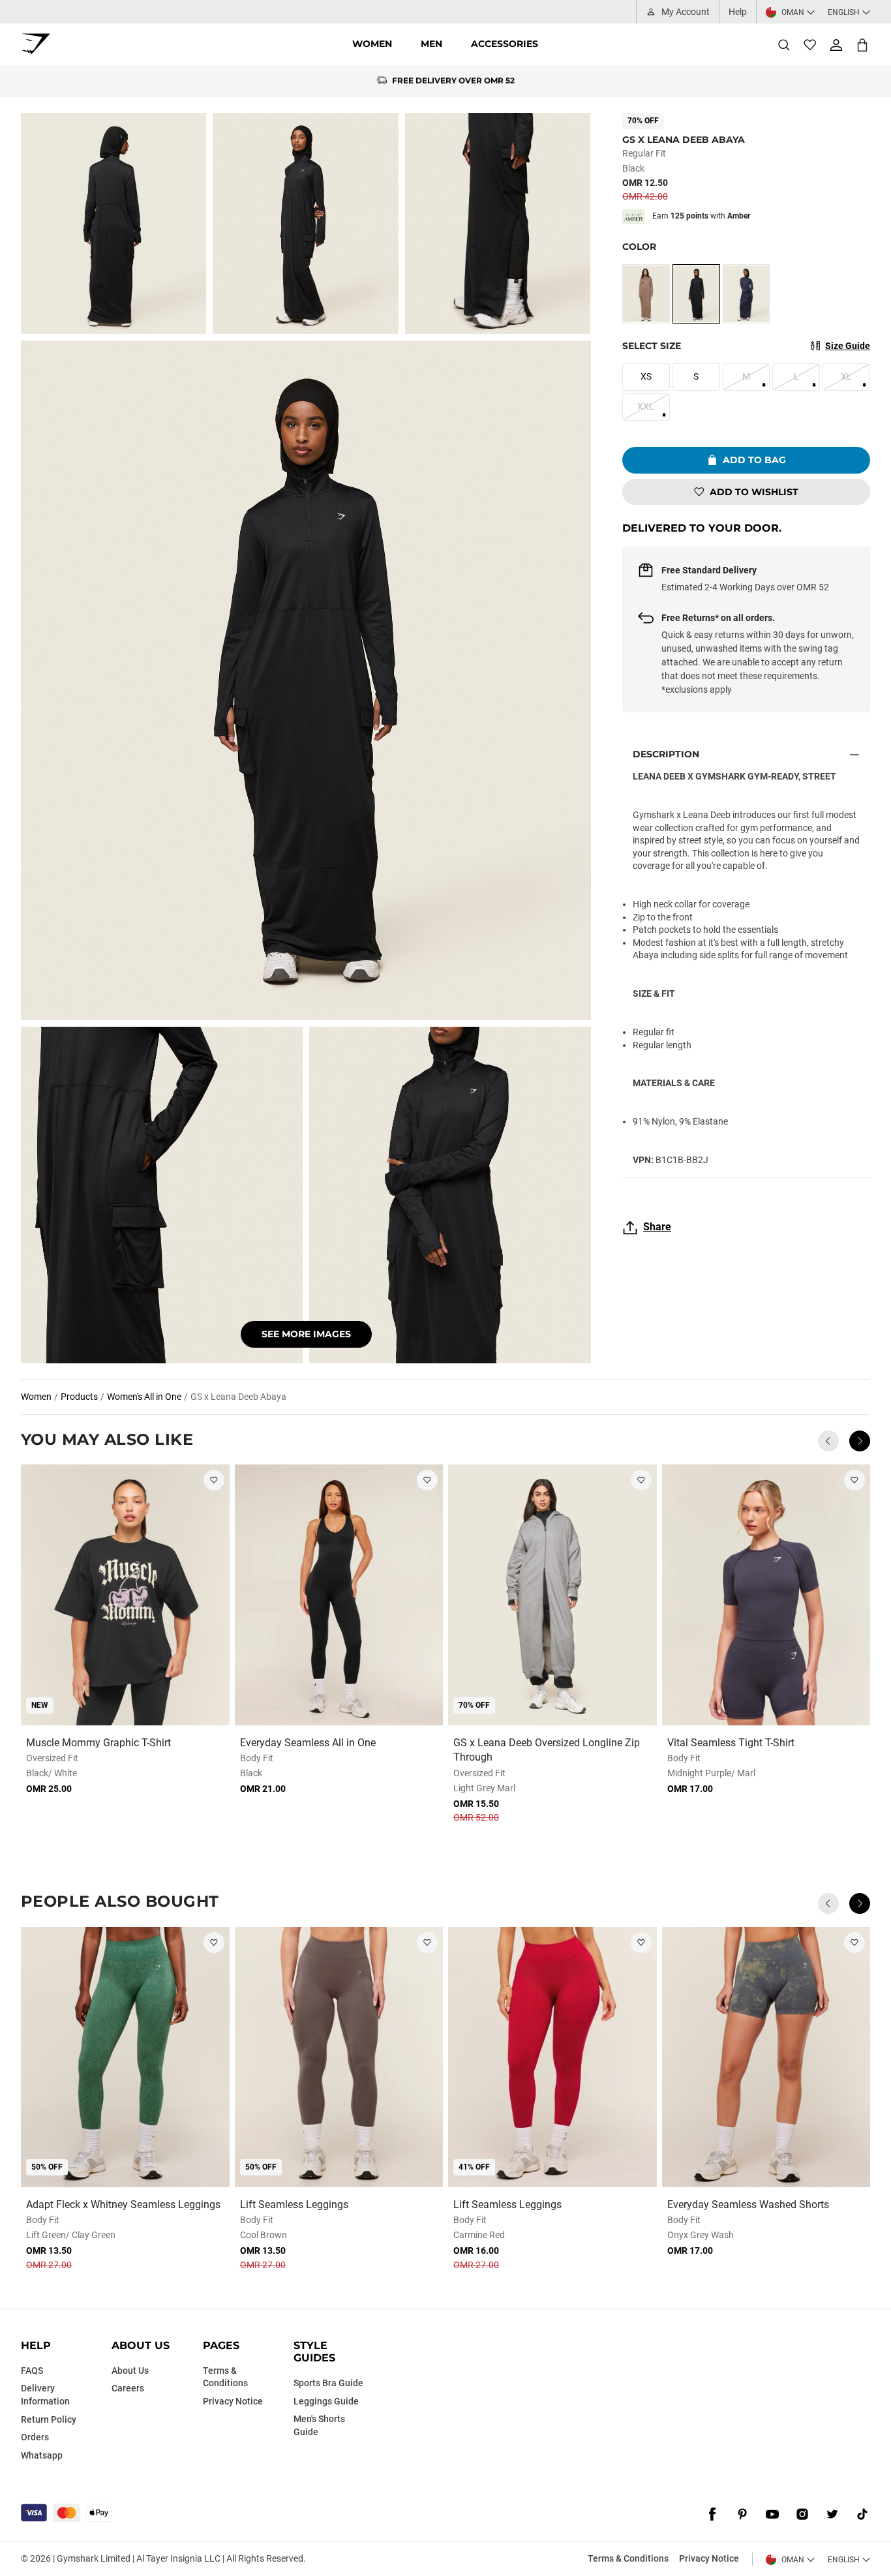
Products (79, 1397)
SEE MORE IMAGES (306, 1334)
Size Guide (848, 346)
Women (372, 44)
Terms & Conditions (628, 2558)
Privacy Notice (709, 2558)
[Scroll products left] (828, 1441)
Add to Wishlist (754, 492)
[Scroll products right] (860, 1441)
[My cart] (862, 45)
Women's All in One (144, 1397)
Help (738, 12)
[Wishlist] (810, 45)
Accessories (505, 44)
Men (431, 44)
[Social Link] (712, 2514)
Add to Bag (754, 460)
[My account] (836, 45)
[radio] (646, 294)
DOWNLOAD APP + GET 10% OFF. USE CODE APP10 (454, 82)
